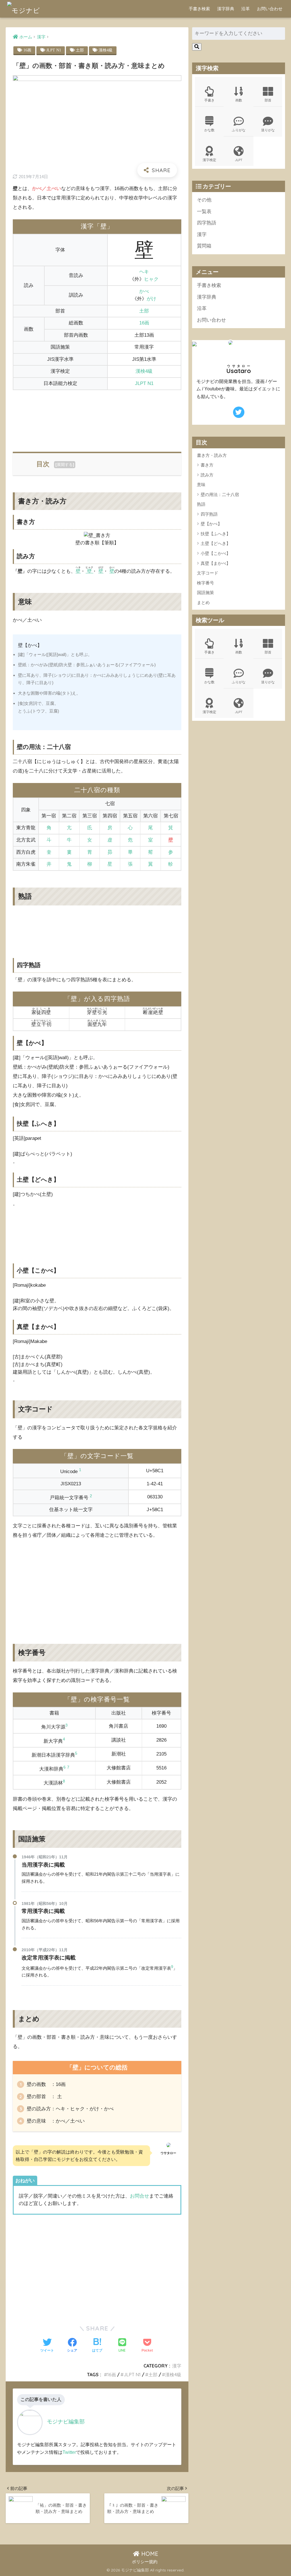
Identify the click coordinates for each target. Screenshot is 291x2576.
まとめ (203, 602)
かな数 (209, 130)
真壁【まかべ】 (216, 563)
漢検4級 (106, 50)
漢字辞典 (226, 9)
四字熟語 (207, 223)
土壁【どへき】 (216, 543)
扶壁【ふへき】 (216, 534)
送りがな (268, 130)
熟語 (201, 504)
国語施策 (205, 593)
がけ (151, 299)
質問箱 (204, 246)
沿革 (246, 9)
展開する (65, 465)
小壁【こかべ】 (216, 553)
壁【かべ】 (211, 524)
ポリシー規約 (145, 2562)
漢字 (177, 2366)
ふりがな (239, 130)
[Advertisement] (97, 418)
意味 (201, 485)
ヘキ (144, 272)
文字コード (208, 573)
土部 (80, 50)
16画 (27, 50)
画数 (239, 100)
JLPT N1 (54, 50)
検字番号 (205, 583)
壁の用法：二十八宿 (220, 494)
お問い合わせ (270, 9)
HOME (149, 2554)
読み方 (207, 475)
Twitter (69, 2452)
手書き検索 (199, 9)
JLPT (239, 160)
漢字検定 (209, 160)
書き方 (207, 465)
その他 (204, 200)
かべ (144, 291)
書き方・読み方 (212, 455)
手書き (209, 100)
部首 (268, 100)
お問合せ (140, 2196)
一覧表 (204, 212)
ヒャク (151, 279)
